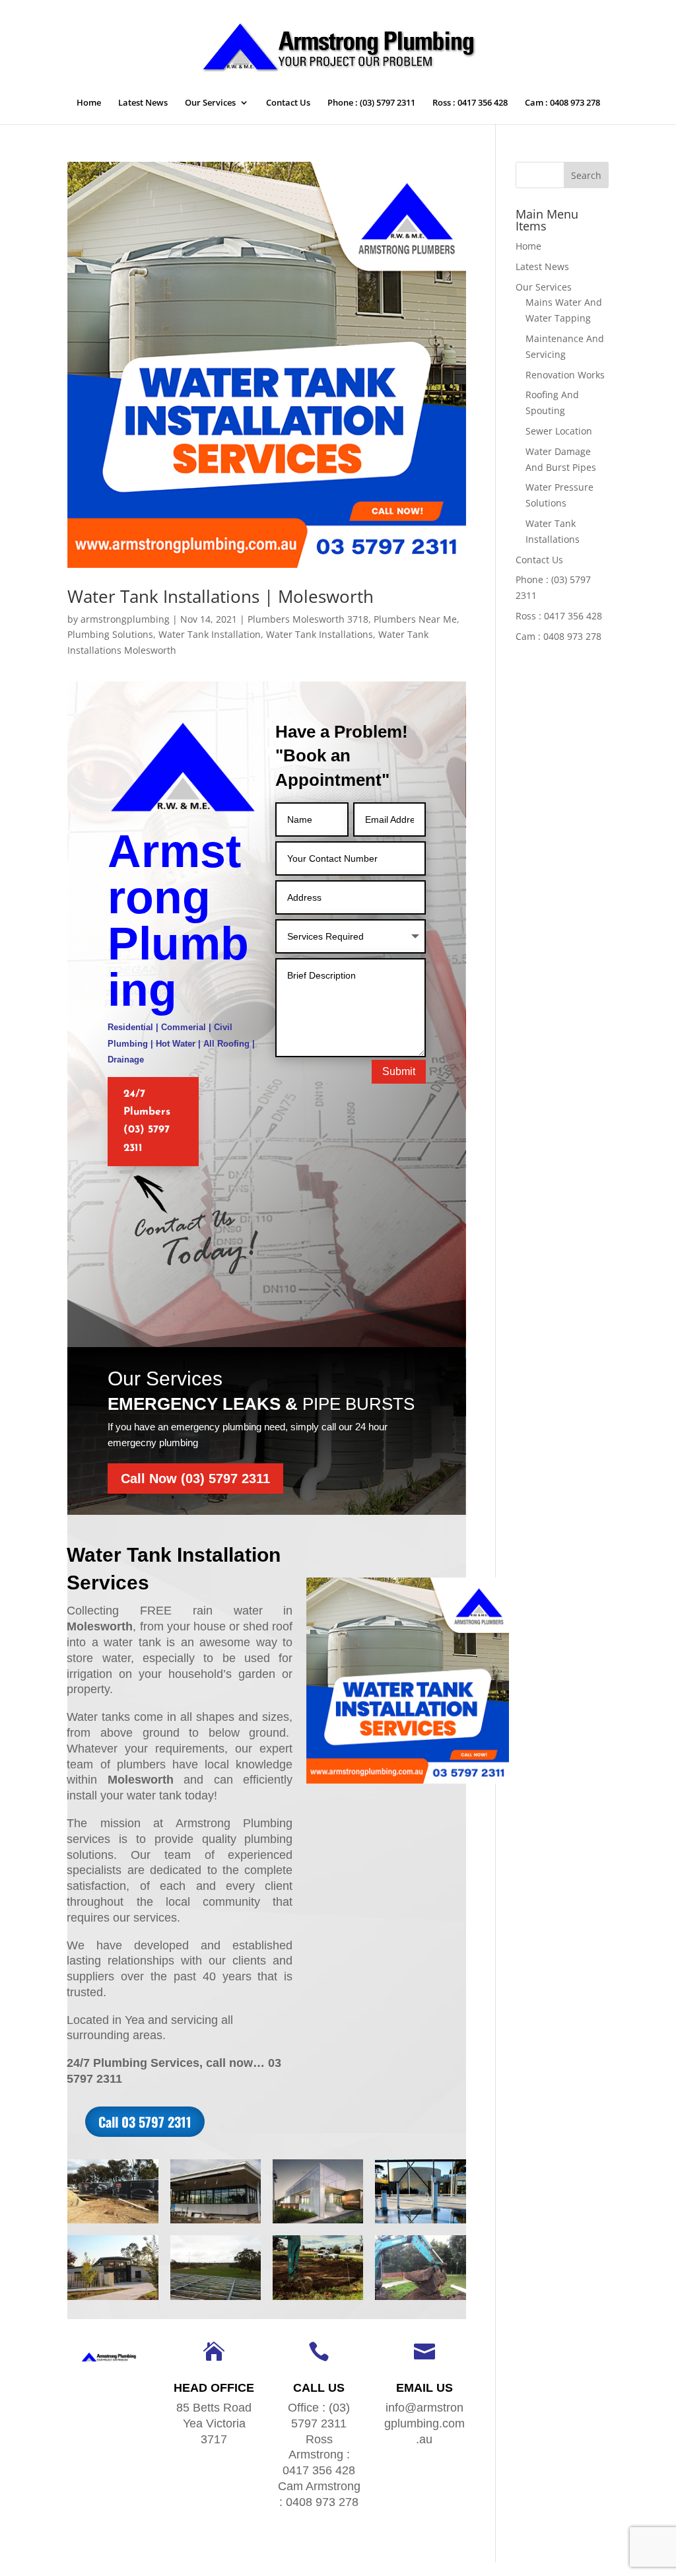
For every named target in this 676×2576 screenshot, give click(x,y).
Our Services (210, 103)
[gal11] (216, 2223)
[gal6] (318, 2300)
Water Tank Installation (210, 634)
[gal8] (113, 2300)
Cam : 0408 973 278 (562, 103)
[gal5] (420, 2300)
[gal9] (420, 2223)
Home (89, 103)
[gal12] (113, 2223)
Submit (399, 1071)
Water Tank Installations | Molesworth (220, 596)
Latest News (143, 103)
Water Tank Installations (320, 634)
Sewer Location (559, 431)
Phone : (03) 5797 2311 (371, 103)
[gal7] (216, 2300)
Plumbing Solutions (110, 634)
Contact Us (288, 103)
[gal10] (318, 2223)
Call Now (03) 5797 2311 (195, 1479)
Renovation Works (565, 375)
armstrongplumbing (125, 619)
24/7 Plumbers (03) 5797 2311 (147, 1121)
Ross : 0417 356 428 (470, 103)
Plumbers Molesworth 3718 (308, 619)
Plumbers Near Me (415, 619)
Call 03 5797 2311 (145, 2122)
